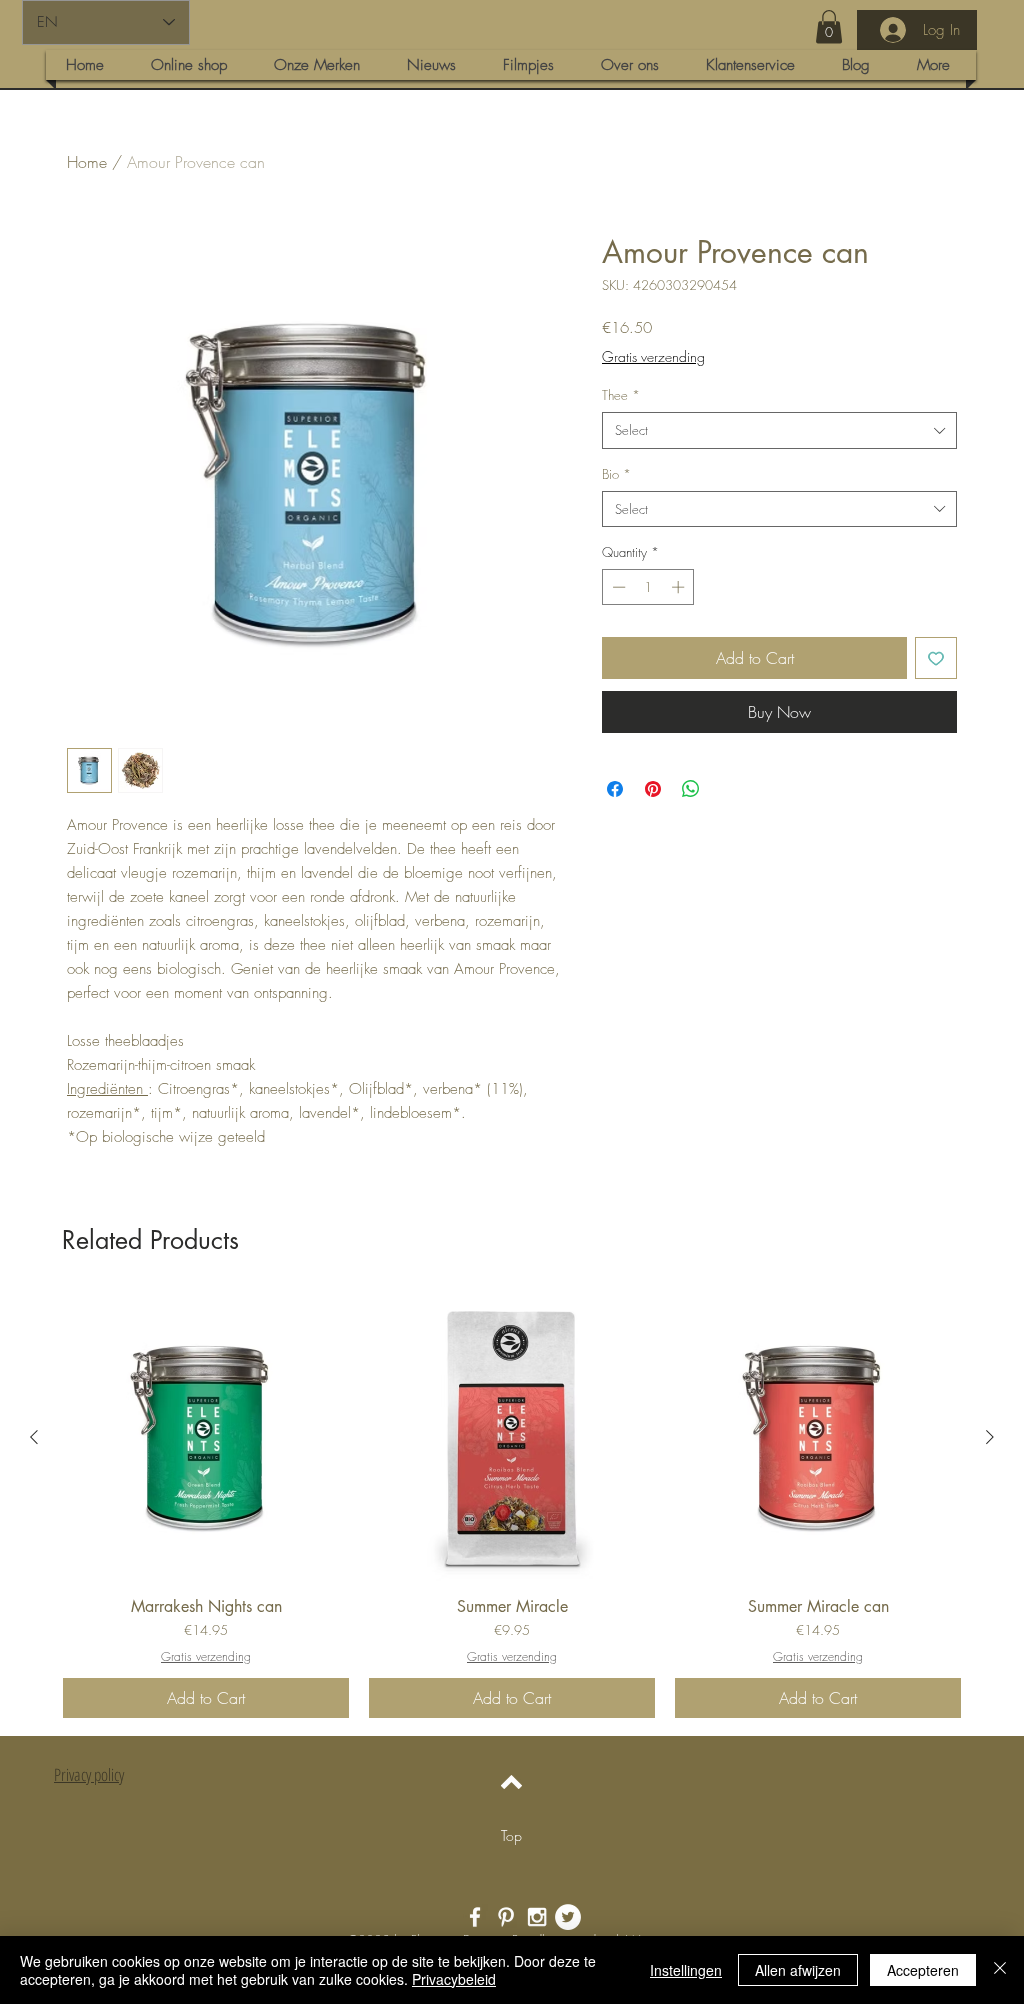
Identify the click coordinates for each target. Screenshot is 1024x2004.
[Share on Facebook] (615, 789)
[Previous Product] (34, 1437)
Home (87, 162)
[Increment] (680, 587)
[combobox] (779, 430)
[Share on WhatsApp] (691, 789)
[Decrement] (617, 587)
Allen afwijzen (798, 1970)
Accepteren (923, 1970)
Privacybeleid (454, 1979)
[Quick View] (206, 1438)
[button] (829, 26)
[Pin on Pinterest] (653, 789)
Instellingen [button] (686, 1970)
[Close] (1000, 1970)
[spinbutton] (648, 587)
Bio (616, 474)
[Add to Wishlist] (936, 658)
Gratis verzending (653, 356)
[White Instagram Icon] (537, 1917)
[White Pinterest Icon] (506, 1917)
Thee (621, 395)
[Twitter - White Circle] (568, 1917)
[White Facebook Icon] (475, 1917)
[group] (512, 1506)
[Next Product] (990, 1437)
